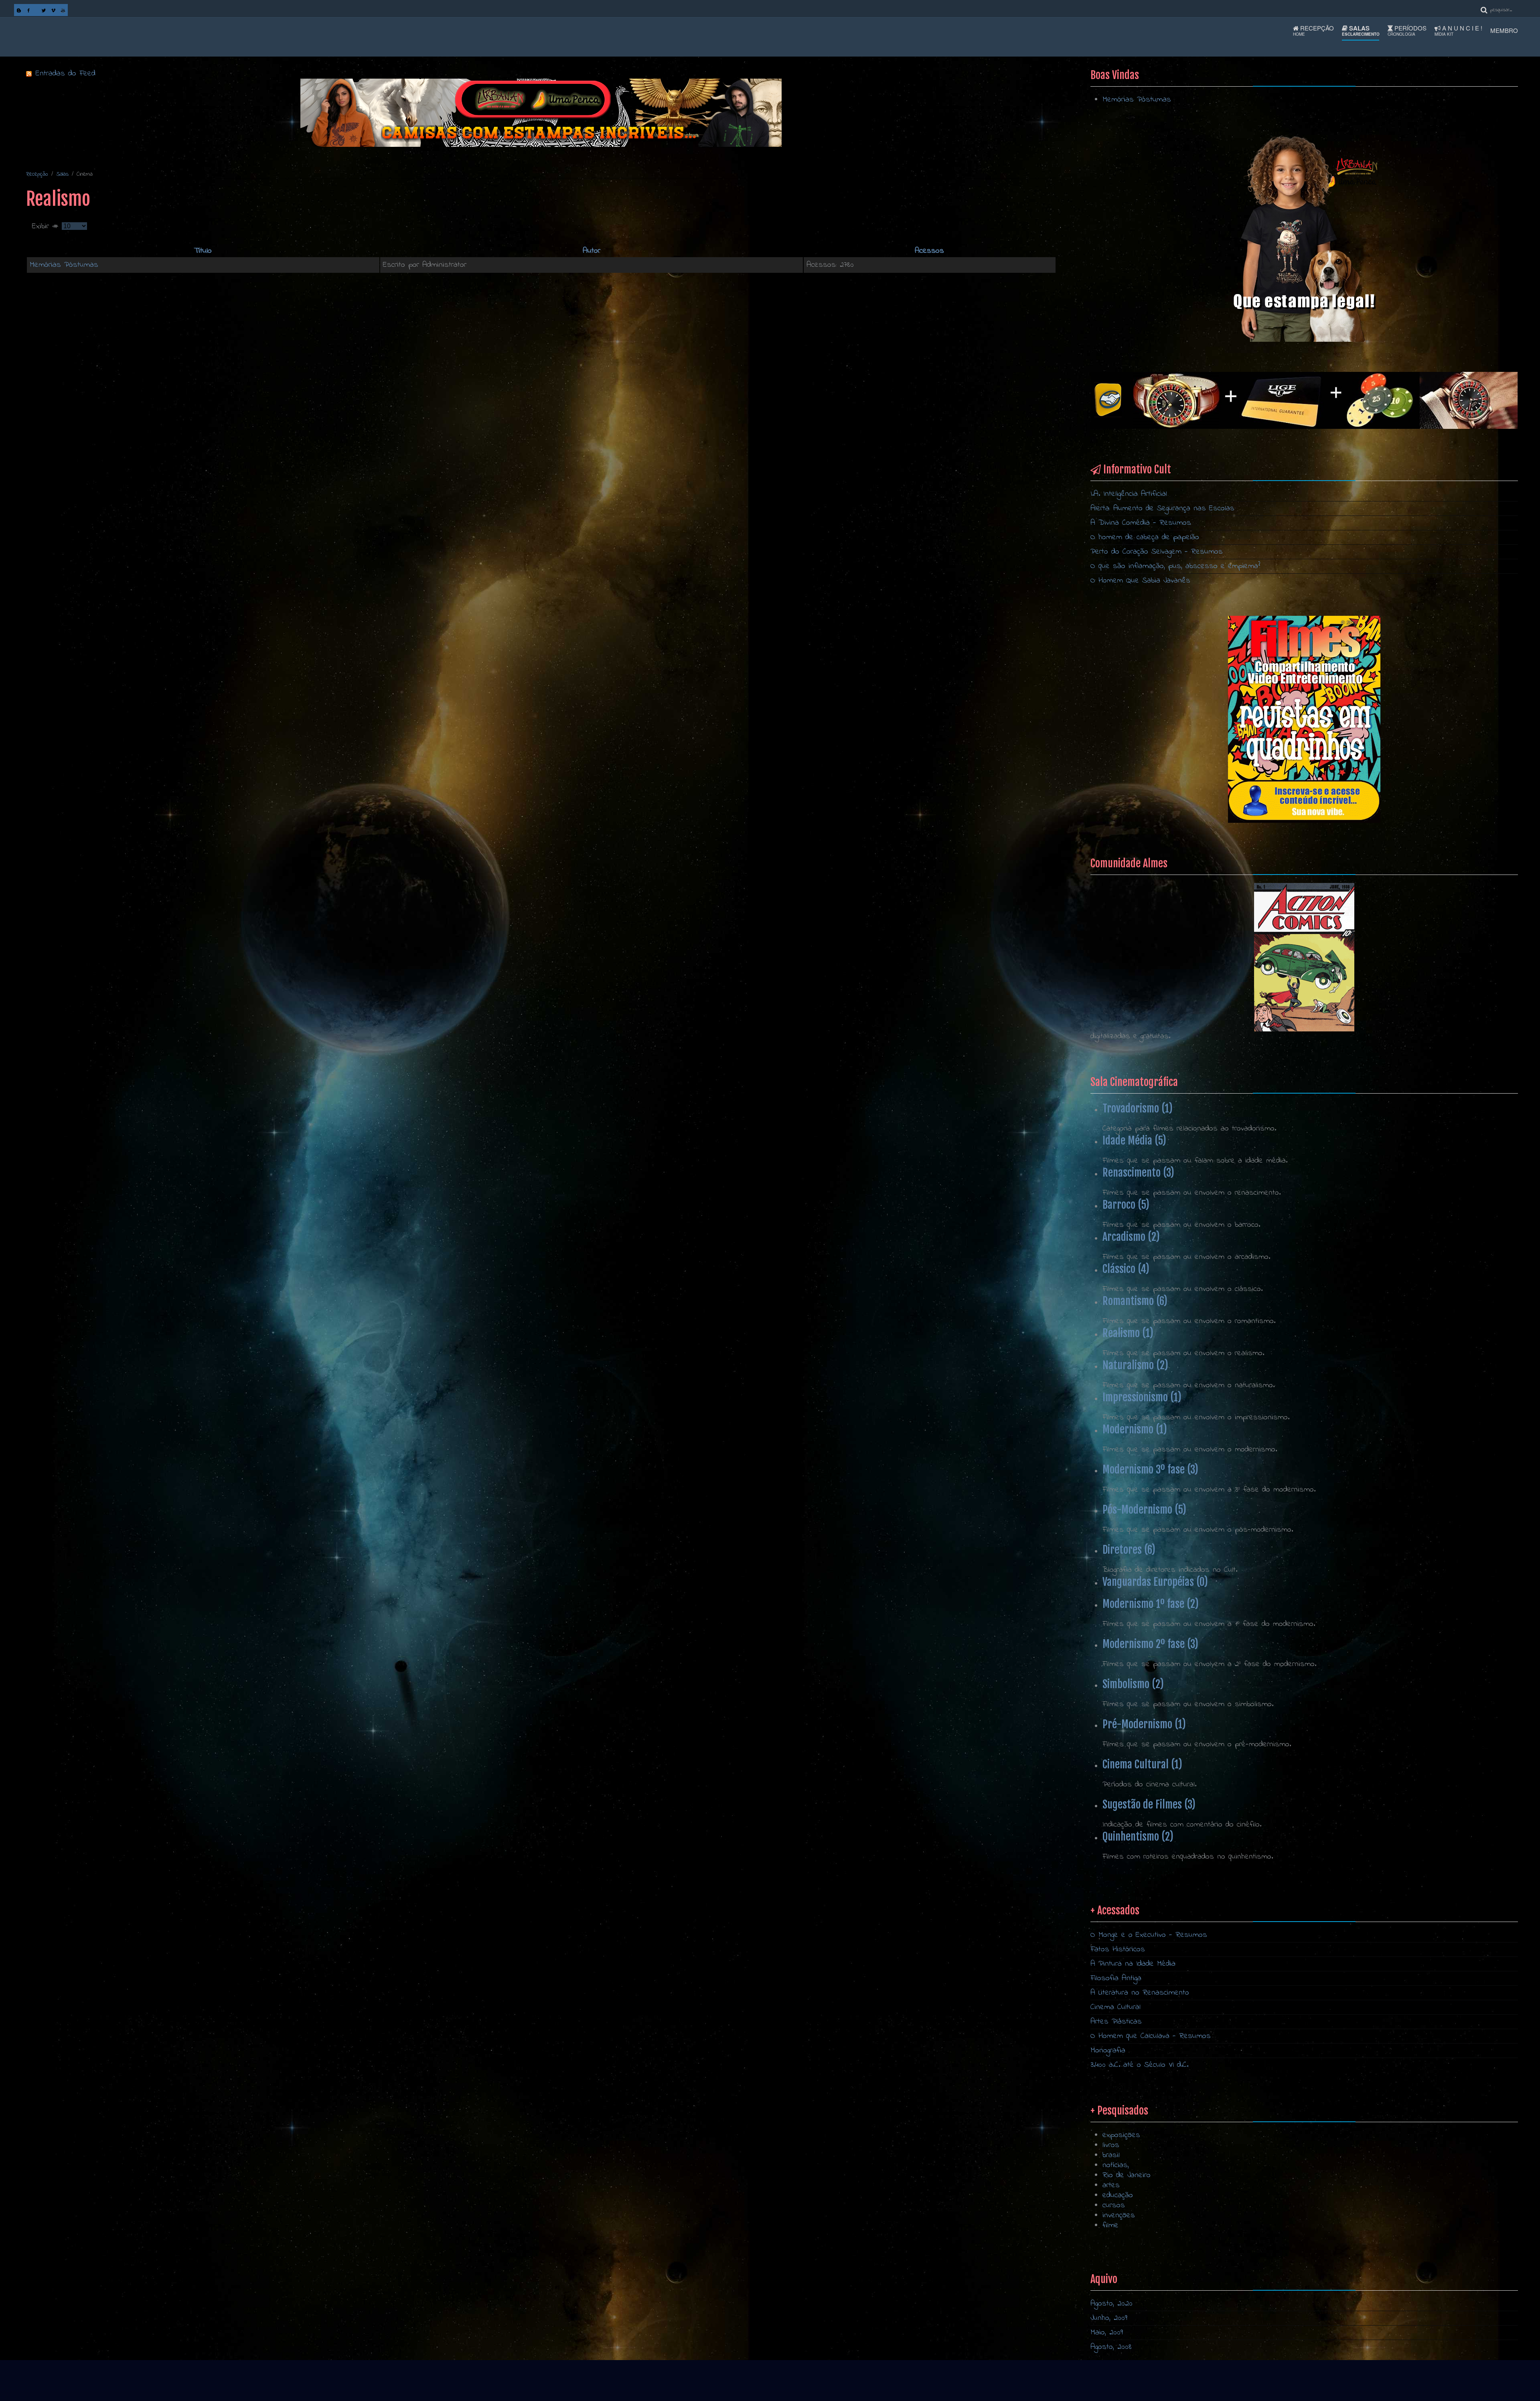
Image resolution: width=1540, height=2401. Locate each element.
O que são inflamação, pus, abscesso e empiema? (1175, 566)
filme (1110, 2225)
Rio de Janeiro (1127, 2175)
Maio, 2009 (1107, 2333)
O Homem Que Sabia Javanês (1140, 581)
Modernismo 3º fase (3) (1150, 1469)
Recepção (1313, 30)
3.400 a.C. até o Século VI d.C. (1139, 2065)
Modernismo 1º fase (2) (1151, 1604)
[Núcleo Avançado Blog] (19, 10)
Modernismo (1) (1135, 1429)
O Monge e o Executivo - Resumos (1149, 1935)
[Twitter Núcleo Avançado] (44, 10)
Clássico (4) (1126, 1269)
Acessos (929, 251)
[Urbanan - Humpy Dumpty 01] (1304, 238)
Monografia (1108, 2051)
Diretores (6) (1129, 1550)
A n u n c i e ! (1458, 30)
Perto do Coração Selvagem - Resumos (1157, 552)
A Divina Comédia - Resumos (1141, 523)
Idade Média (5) (1134, 1141)
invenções (1119, 2215)
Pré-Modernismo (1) (1144, 1724)
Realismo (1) (1128, 1333)
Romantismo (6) (1135, 1301)
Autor (592, 251)
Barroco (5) (1126, 1205)
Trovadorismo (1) (1138, 1108)
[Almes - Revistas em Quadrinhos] (1304, 957)
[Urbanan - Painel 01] (541, 113)
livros (1111, 2145)
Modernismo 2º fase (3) (1150, 1644)
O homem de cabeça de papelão (1145, 537)
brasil (1111, 2155)
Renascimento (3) (1138, 1173)
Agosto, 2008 (1111, 2347)
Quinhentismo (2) (1138, 1837)
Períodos (1407, 30)
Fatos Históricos (1118, 1949)
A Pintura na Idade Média (1133, 1964)
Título (203, 251)
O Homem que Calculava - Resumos (1151, 2036)
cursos (1114, 2205)
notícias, (1116, 2165)
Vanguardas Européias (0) (1155, 1582)
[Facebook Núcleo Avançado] (28, 10)
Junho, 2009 (1109, 2318)
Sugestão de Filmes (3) (1149, 1804)
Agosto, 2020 (1111, 2304)
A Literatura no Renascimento (1140, 1993)
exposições (1121, 2135)
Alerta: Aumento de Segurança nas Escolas (1162, 508)
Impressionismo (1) (1142, 1397)
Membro (1504, 30)
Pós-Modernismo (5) (1144, 1510)
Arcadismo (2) (1131, 1237)
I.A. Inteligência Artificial (1129, 494)
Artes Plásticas (1116, 2022)
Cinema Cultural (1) (1142, 1764)
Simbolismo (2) (1133, 1684)
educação (1118, 2195)
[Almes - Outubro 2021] (1304, 719)
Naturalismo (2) (1135, 1365)
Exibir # (47, 226)
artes (1111, 2185)
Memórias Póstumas (64, 265)
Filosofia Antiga (1116, 1978)
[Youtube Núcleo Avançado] (63, 10)
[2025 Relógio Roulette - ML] (1304, 400)
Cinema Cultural (1115, 2007)
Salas (1361, 30)
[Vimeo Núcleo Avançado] (53, 10)
